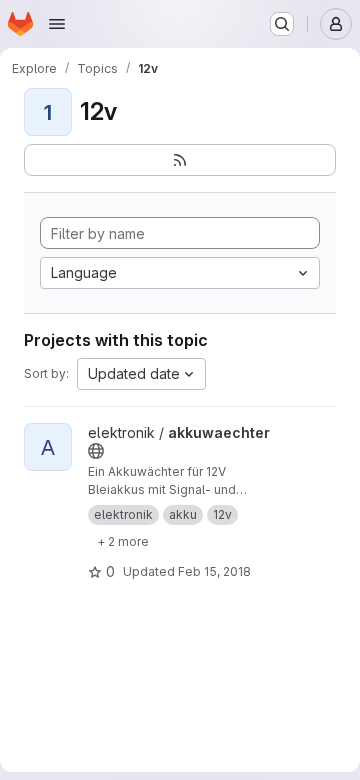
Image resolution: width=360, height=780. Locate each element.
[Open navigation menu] (57, 24)
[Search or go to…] (282, 24)
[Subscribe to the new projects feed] (180, 160)
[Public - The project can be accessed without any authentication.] (96, 451)
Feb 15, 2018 (214, 571)
